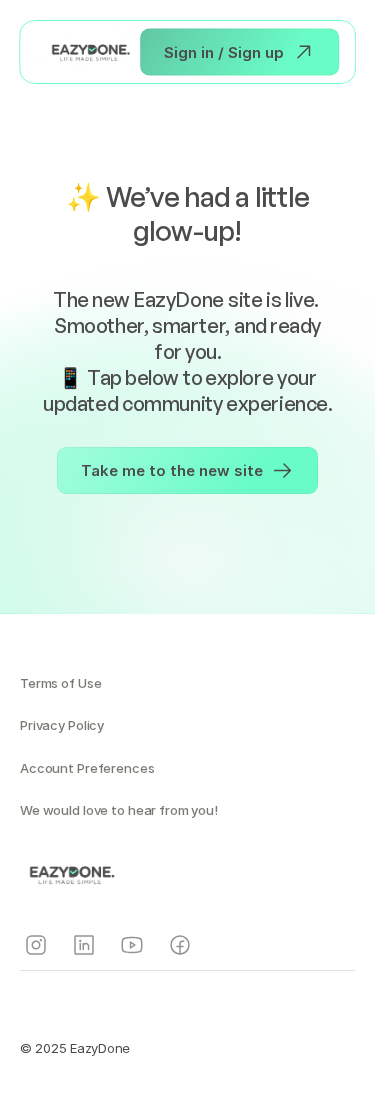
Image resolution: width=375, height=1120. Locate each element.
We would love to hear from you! (119, 810)
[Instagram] (36, 945)
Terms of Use (60, 683)
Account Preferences (87, 768)
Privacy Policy (62, 725)
